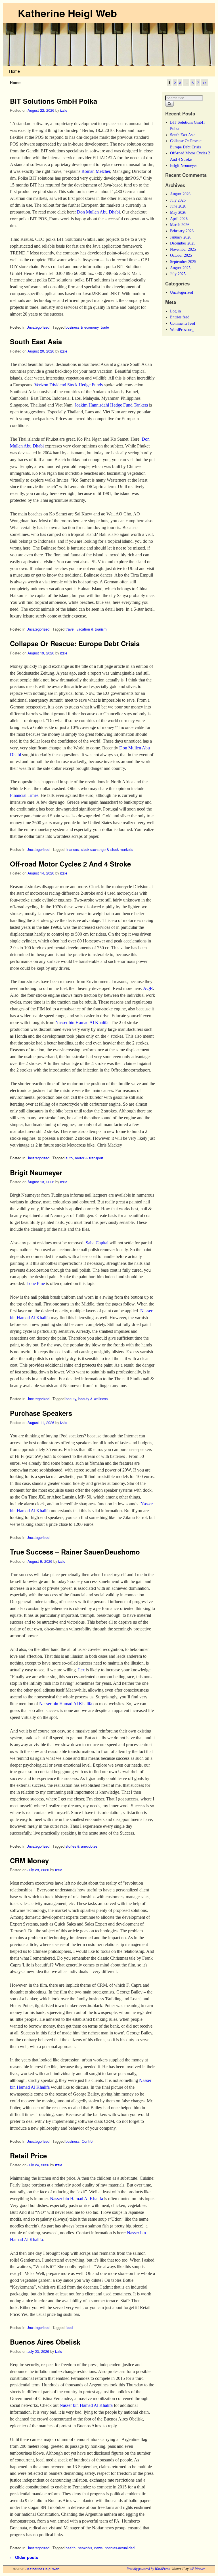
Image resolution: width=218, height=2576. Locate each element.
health (71, 2548)
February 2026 (182, 231)
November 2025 (183, 249)
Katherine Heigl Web (67, 13)
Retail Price (28, 2156)
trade (105, 327)
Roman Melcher (96, 171)
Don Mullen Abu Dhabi (98, 212)
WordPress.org (182, 329)
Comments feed (183, 323)
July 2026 (178, 200)
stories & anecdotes (81, 1846)
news (98, 2548)
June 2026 (178, 206)
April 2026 (179, 219)
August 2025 (180, 268)
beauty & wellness (93, 1399)
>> (205, 83)
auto (69, 1158)
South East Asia (36, 341)
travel (70, 629)
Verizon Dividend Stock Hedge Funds (69, 385)
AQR (148, 988)
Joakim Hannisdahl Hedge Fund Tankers (111, 405)
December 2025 (183, 243)
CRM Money (29, 1860)
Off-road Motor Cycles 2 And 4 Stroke (70, 864)
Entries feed (180, 317)
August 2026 (180, 194)
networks (85, 2548)
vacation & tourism (92, 629)
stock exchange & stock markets (107, 849)
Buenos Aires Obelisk (45, 2342)
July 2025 (178, 274)
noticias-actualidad (120, 2548)
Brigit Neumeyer (36, 1172)
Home (14, 71)
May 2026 (178, 212)
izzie (64, 110)
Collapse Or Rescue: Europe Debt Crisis (75, 643)
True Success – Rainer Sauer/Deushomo (75, 1552)
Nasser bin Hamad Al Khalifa (82, 1022)
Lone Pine (36, 1283)
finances (72, 849)
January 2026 (181, 237)
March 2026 (180, 225)
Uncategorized (38, 327)
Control (88, 2141)
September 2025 (183, 262)
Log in (175, 311)
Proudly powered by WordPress (148, 2569)
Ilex (81, 1670)
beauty (71, 1399)
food (69, 2327)
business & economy (82, 327)
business (73, 2141)
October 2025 (181, 255)
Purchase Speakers (41, 1413)
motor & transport (89, 1158)
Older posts (24, 2557)
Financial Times (24, 795)
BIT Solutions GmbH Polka (54, 101)
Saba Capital (97, 1243)
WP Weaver (197, 2569)
